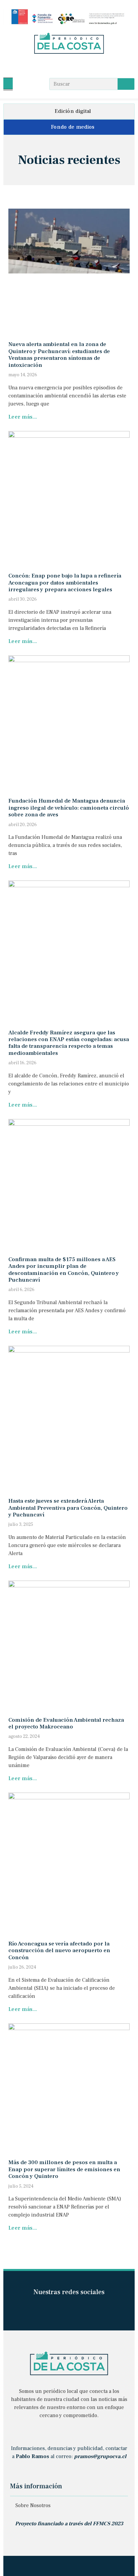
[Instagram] (69, 66)
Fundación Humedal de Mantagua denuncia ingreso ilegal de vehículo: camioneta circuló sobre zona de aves (69, 808)
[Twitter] (82, 66)
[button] (8, 83)
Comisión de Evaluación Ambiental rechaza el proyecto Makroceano (66, 1723)
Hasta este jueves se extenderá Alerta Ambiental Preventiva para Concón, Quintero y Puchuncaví (68, 1508)
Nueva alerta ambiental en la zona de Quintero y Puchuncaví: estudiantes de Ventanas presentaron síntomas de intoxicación (59, 355)
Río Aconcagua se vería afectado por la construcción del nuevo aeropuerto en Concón (59, 1951)
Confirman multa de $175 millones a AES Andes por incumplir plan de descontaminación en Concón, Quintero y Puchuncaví (64, 1270)
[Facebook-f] (57, 2309)
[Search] (126, 84)
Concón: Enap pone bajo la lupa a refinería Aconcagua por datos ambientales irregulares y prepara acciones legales (65, 583)
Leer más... (23, 417)
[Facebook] (56, 66)
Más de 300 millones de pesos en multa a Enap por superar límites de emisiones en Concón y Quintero (64, 2169)
